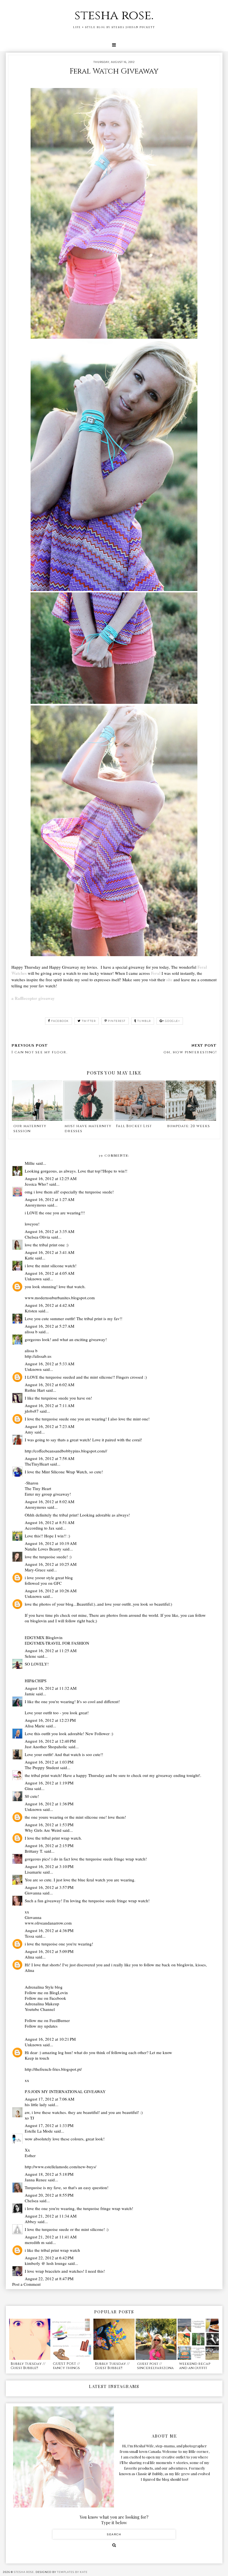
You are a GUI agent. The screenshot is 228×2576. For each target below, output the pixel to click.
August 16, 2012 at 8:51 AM (49, 1522)
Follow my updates (41, 2026)
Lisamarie (34, 1872)
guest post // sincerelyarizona (155, 2366)
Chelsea (32, 2201)
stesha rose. (114, 15)
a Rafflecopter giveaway (33, 998)
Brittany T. (34, 1851)
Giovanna (33, 1893)
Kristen (31, 1311)
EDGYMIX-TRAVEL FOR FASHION (57, 1643)
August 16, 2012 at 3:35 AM (49, 1231)
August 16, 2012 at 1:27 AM (49, 1199)
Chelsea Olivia (37, 1237)
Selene (30, 1656)
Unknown (33, 1279)
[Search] (114, 2545)
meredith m (35, 2242)
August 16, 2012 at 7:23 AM (49, 1426)
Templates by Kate (72, 2572)
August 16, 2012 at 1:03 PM (49, 1762)
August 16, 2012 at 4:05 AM (49, 1273)
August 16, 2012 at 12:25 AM (51, 1178)
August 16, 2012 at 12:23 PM (50, 1720)
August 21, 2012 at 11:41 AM (51, 2237)
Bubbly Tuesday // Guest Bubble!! (28, 2366)
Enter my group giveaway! (48, 1494)
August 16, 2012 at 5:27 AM (49, 1326)
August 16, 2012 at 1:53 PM (49, 1825)
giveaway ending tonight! (178, 1775)
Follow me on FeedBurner (47, 2020)
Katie (29, 1258)
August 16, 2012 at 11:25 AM (51, 1650)
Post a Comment (26, 2284)
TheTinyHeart (37, 1464)
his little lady (36, 2104)
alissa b (31, 1332)
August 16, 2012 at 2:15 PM (49, 1845)
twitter (89, 1021)
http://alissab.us (38, 1356)
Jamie (30, 1694)
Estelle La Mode (39, 2131)
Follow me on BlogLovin (46, 1993)
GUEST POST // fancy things (66, 2366)
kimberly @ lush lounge (46, 2263)
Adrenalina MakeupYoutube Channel (42, 2006)
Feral (156, 973)
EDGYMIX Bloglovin (44, 1637)
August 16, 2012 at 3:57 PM (49, 1887)
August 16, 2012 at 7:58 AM (49, 1458)
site (169, 980)
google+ (173, 1021)
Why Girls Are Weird (43, 1830)
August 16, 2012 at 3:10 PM (49, 1866)
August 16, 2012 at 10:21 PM (50, 2039)
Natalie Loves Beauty (43, 1549)
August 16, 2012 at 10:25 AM (51, 1564)
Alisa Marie (35, 1726)
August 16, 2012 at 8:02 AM (49, 1501)
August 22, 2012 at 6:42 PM (49, 2258)
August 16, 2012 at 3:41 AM (49, 1252)
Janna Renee (36, 2180)
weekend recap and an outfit (195, 2366)
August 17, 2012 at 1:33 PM (49, 2125)
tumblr (144, 1021)
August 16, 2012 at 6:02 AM (49, 1385)
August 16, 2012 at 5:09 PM (49, 1951)
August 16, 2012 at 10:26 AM (51, 1591)
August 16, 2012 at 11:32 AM (51, 1688)
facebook (60, 1021)
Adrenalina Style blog (44, 1987)
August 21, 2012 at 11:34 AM (51, 2216)
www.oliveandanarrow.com (48, 1923)
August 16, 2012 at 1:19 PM (49, 1783)
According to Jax (40, 1528)
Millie (30, 1163)
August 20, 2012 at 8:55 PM (49, 2195)
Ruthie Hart (35, 1390)
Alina (29, 1957)
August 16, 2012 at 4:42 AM (49, 1305)
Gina (29, 1788)
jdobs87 (32, 1411)
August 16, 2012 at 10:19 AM (51, 1543)
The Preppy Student (42, 1767)
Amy (29, 1432)
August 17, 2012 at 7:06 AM (49, 2099)
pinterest (117, 1021)
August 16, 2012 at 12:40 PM (50, 1741)
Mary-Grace (36, 1570)
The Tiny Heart (38, 1488)
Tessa (29, 1936)
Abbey (31, 2221)
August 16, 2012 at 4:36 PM (49, 1930)
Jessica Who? (36, 1184)
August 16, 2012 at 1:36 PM (49, 1804)
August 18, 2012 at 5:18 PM (49, 2174)
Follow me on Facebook (45, 1998)
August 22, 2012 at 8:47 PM (49, 2279)
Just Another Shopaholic (46, 1747)
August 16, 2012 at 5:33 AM (49, 1364)
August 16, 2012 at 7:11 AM (49, 1405)
